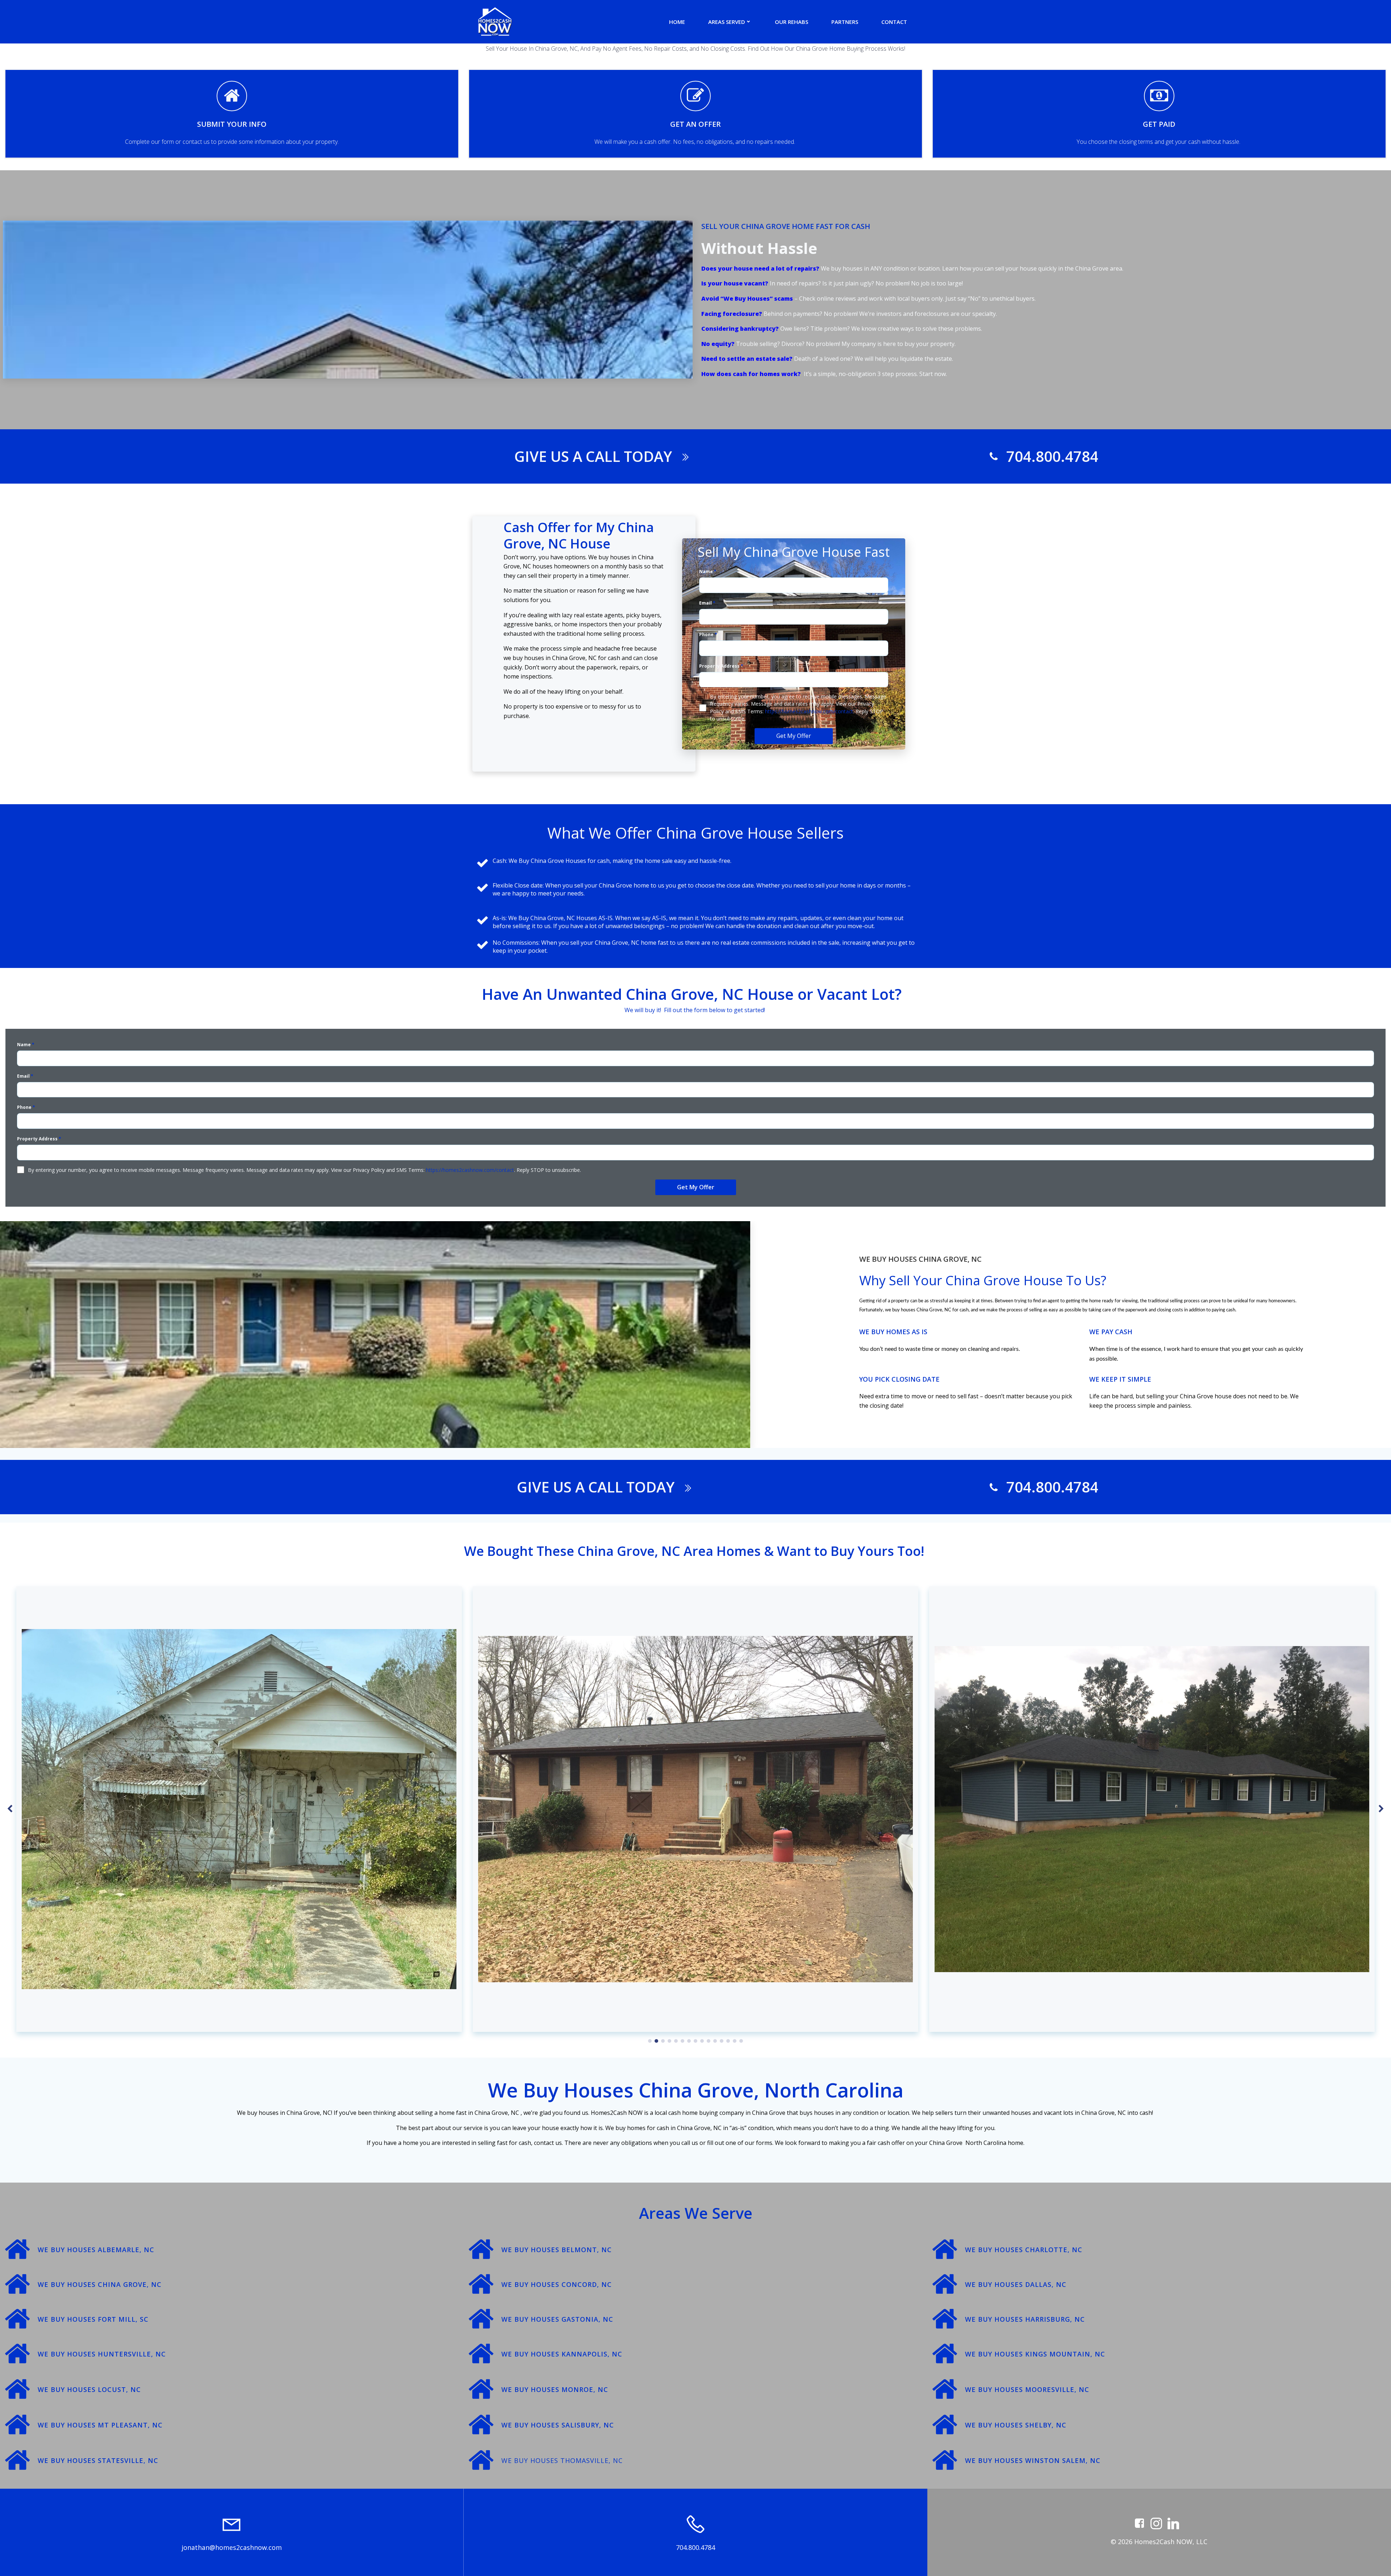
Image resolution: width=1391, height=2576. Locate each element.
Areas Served (727, 22)
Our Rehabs (791, 22)
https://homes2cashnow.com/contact (809, 711)
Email (707, 603)
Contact (894, 22)
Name (708, 571)
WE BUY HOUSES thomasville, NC (562, 2460)
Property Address (721, 666)
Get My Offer (794, 736)
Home (677, 22)
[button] (650, 2041)
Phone (708, 634)
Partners (845, 22)
